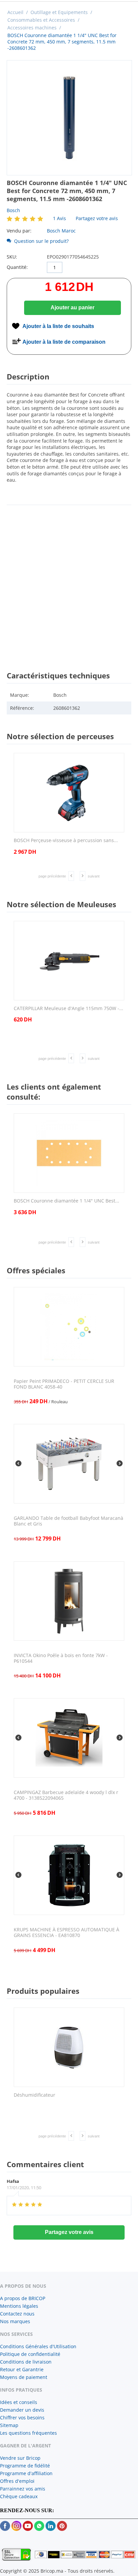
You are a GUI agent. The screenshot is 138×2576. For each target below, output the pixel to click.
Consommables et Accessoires (41, 20)
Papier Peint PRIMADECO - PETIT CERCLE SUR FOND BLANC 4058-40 (64, 1384)
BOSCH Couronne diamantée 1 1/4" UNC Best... (66, 1201)
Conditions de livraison (26, 2362)
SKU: (12, 257)
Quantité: (17, 267)
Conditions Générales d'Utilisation (38, 2346)
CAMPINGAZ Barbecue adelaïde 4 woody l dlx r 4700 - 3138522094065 (66, 1795)
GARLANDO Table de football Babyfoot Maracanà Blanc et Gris (68, 1521)
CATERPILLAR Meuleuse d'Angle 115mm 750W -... (68, 1009)
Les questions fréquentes (28, 2433)
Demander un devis (22, 2410)
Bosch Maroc (61, 231)
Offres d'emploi (17, 2481)
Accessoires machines (32, 28)
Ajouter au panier (73, 307)
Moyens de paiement (24, 2377)
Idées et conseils (19, 2402)
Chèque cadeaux (19, 2496)
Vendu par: (19, 231)
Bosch (13, 210)
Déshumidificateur (34, 2095)
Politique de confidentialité (30, 2354)
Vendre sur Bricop (20, 2458)
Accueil (15, 12)
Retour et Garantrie (22, 2369)
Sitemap (9, 2425)
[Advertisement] (69, 582)
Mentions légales (19, 2306)
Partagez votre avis (97, 218)
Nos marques (15, 2321)
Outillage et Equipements (59, 12)
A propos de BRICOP (23, 2298)
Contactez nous (17, 2314)
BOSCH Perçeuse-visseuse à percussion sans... (66, 841)
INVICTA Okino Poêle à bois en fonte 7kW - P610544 (61, 1658)
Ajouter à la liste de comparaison (64, 342)
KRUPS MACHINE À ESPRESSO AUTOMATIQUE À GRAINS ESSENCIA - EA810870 (66, 1933)
